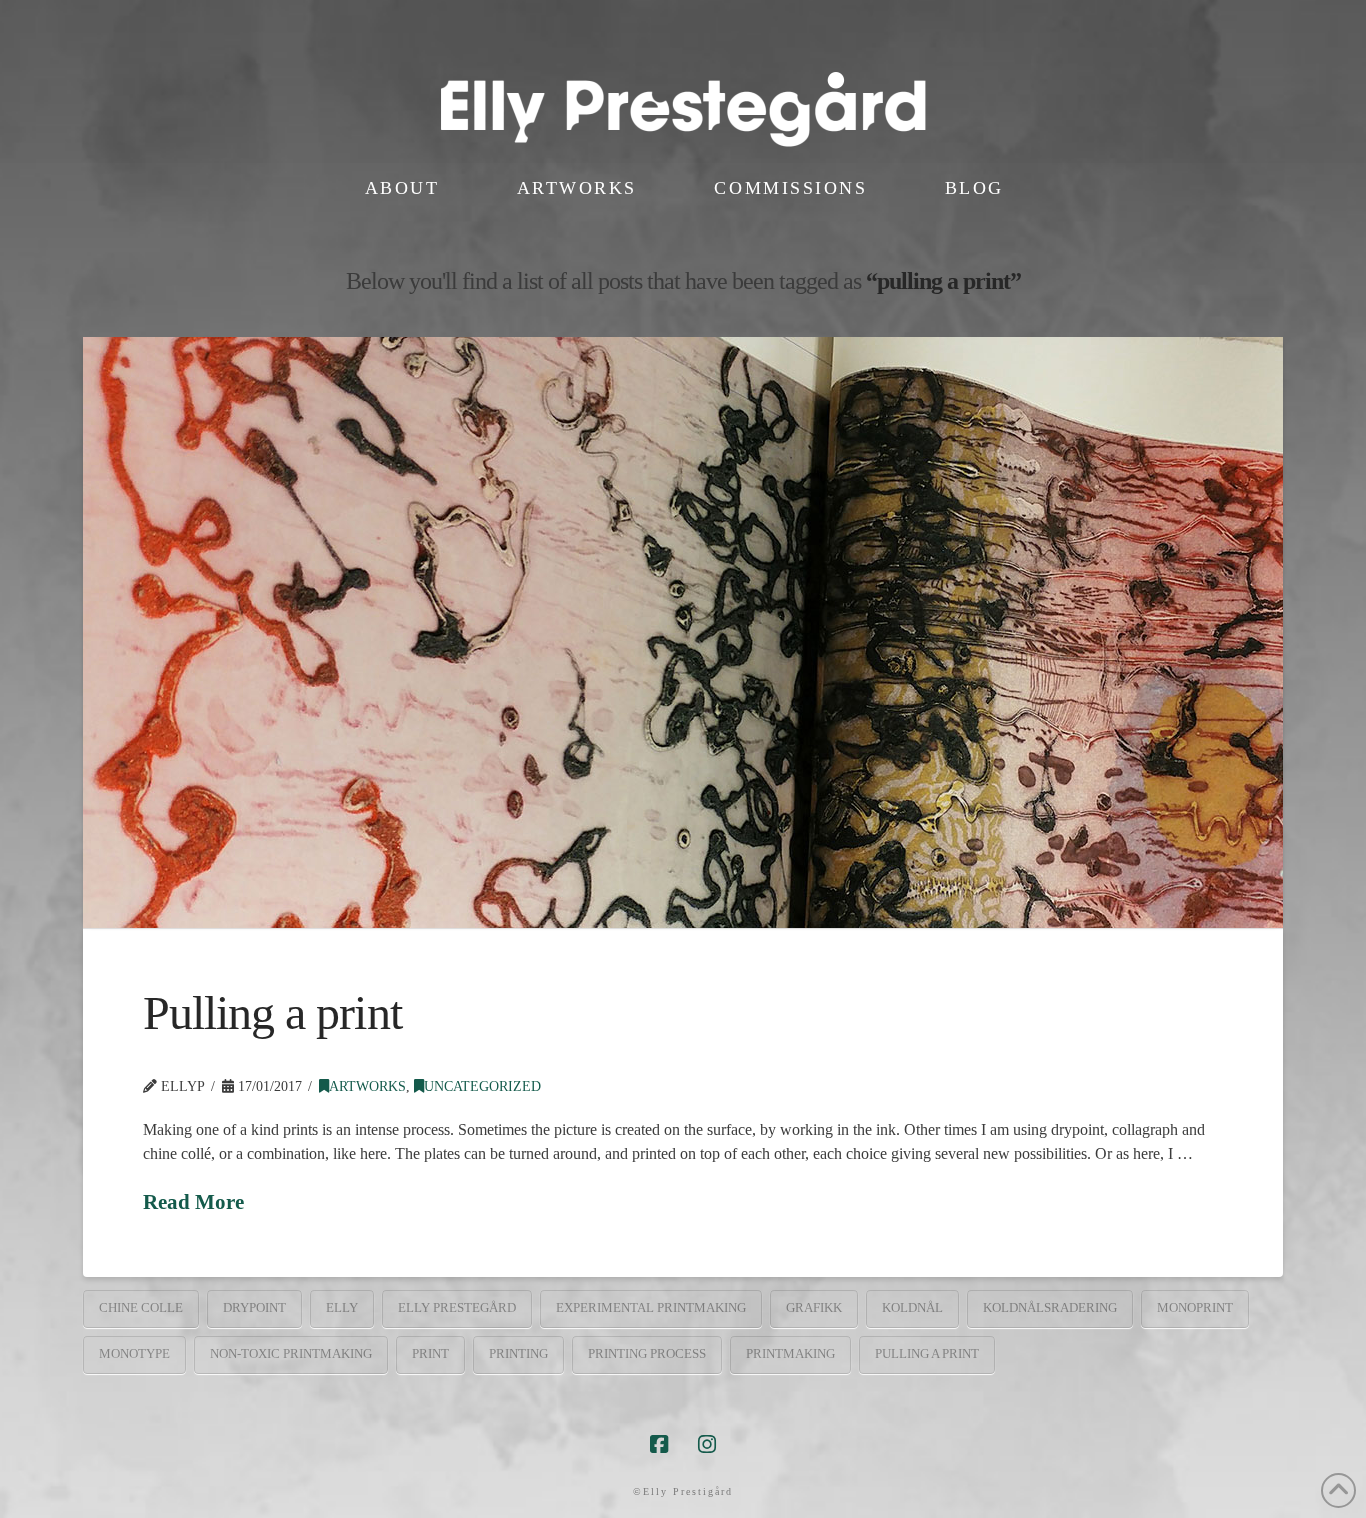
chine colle (141, 1307)
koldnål (912, 1307)
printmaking (790, 1353)
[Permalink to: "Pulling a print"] (683, 632)
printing (518, 1353)
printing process (647, 1353)
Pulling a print (272, 1012)
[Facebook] (659, 1444)
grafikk (814, 1307)
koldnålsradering (1050, 1307)
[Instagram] (707, 1444)
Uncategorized (482, 1086)
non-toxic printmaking (291, 1353)
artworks (367, 1086)
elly (342, 1307)
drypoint (254, 1307)
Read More (193, 1202)
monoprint (1195, 1307)
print (430, 1353)
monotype (134, 1353)
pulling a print (927, 1353)
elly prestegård (457, 1307)
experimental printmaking (651, 1307)
